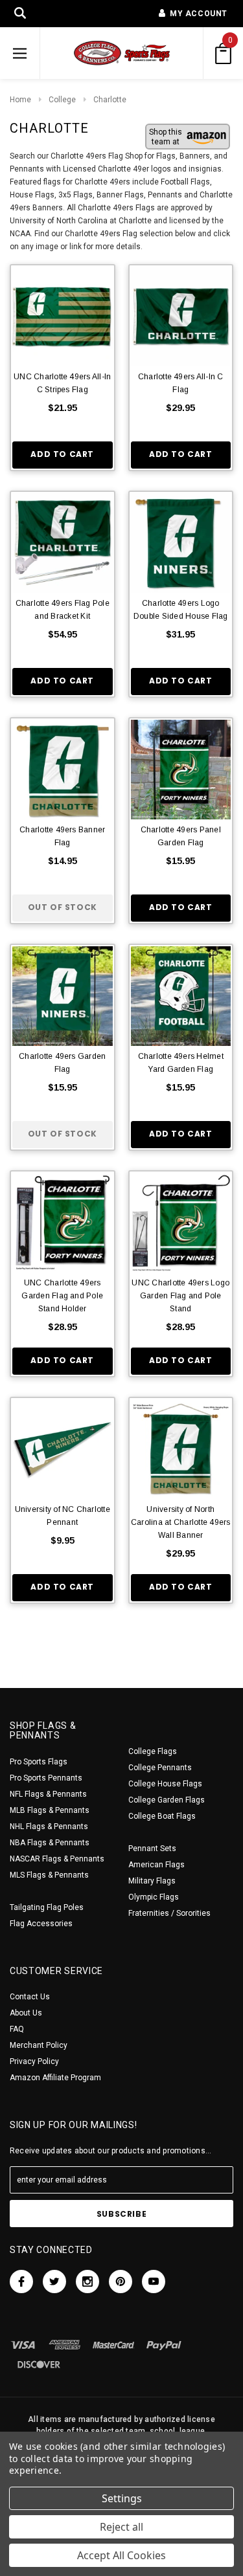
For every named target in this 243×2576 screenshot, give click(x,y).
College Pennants (160, 1768)
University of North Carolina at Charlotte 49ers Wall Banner (180, 1522)
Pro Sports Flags (39, 1762)
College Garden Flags (167, 1800)
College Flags (153, 1751)
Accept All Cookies (121, 2555)
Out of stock (63, 907)
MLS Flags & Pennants (49, 1875)
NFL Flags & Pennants (48, 1794)
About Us (26, 2013)
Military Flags (152, 1881)
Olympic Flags (154, 1897)
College (62, 100)
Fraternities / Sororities (169, 1913)
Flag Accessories (41, 1924)
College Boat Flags (162, 1816)
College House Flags (165, 1784)
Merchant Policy (39, 2045)
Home (20, 100)
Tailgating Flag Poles (47, 1907)
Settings (122, 2498)
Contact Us (30, 1997)
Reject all (121, 2527)
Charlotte (110, 100)
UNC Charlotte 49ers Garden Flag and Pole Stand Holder (62, 1296)
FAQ (17, 2029)
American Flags (156, 1865)
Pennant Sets (152, 1849)
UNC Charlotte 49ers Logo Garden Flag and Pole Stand (180, 1296)
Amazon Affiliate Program (55, 2078)
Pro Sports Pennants (46, 1778)
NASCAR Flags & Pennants (57, 1859)
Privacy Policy (34, 2061)
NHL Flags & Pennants (49, 1827)
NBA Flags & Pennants (50, 1843)
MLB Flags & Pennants (50, 1810)
